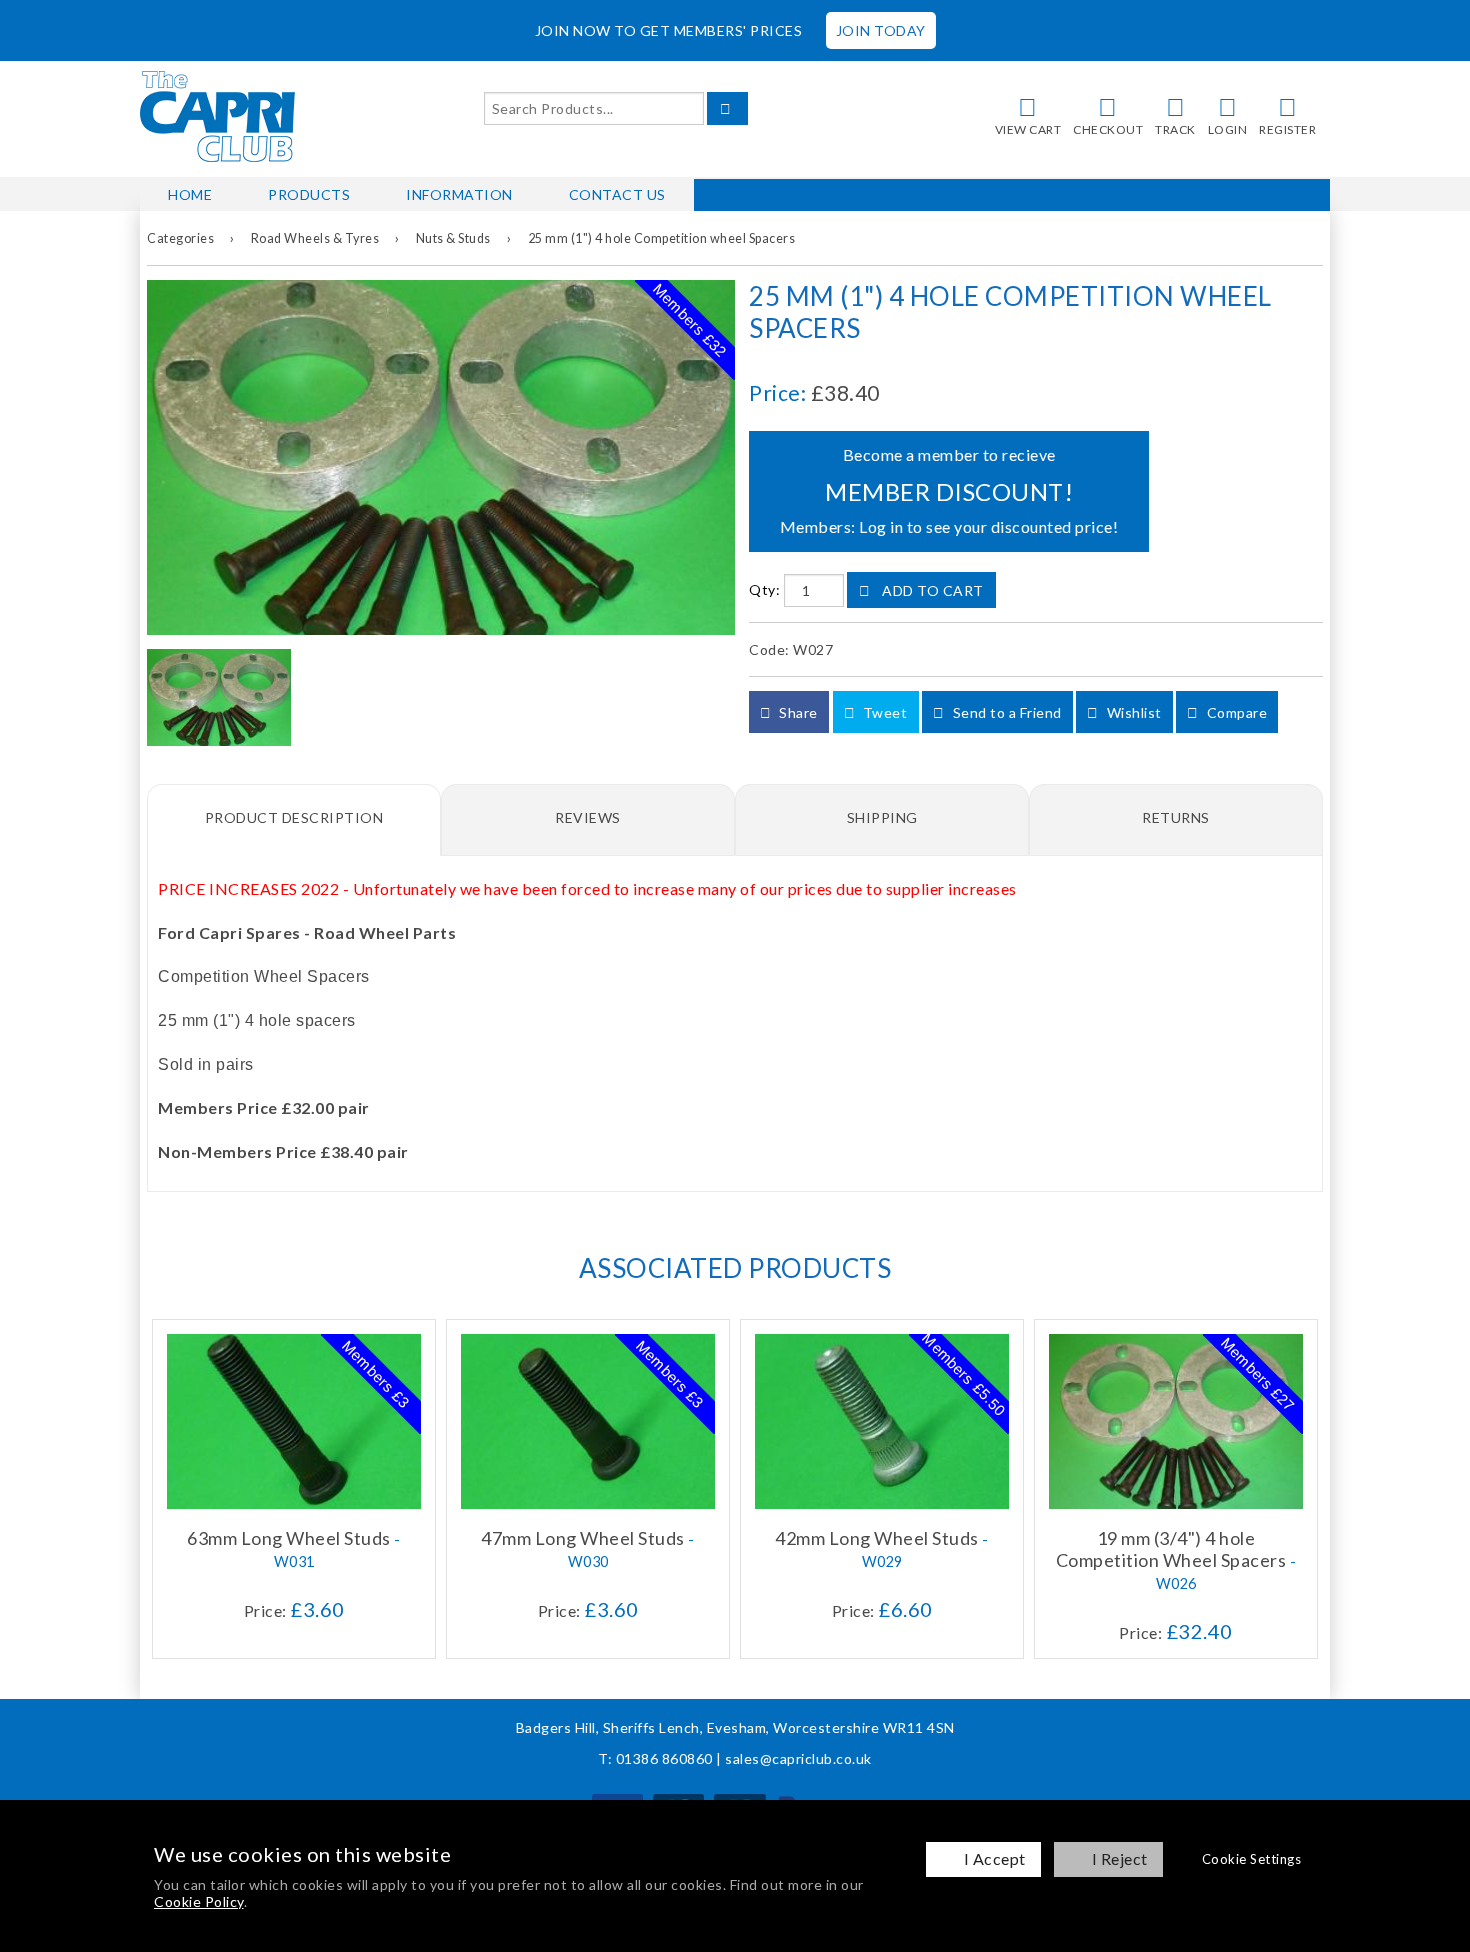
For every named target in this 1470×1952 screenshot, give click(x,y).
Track (1175, 129)
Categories (180, 238)
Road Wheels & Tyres (315, 238)
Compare (1235, 712)
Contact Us (617, 194)
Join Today (881, 30)
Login (1228, 129)
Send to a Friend (1005, 712)
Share (797, 712)
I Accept (995, 1858)
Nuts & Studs (453, 238)
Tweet (883, 712)
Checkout (1108, 129)
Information (459, 194)
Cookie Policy (199, 1901)
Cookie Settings (1252, 1859)
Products (309, 194)
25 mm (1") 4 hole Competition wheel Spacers (662, 238)
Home (190, 194)
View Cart (1028, 129)
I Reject (1120, 1858)
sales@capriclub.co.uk (798, 1758)
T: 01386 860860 (655, 1758)
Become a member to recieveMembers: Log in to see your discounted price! (949, 490)
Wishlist (1132, 712)
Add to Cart (931, 590)
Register (1287, 129)
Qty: (764, 590)
